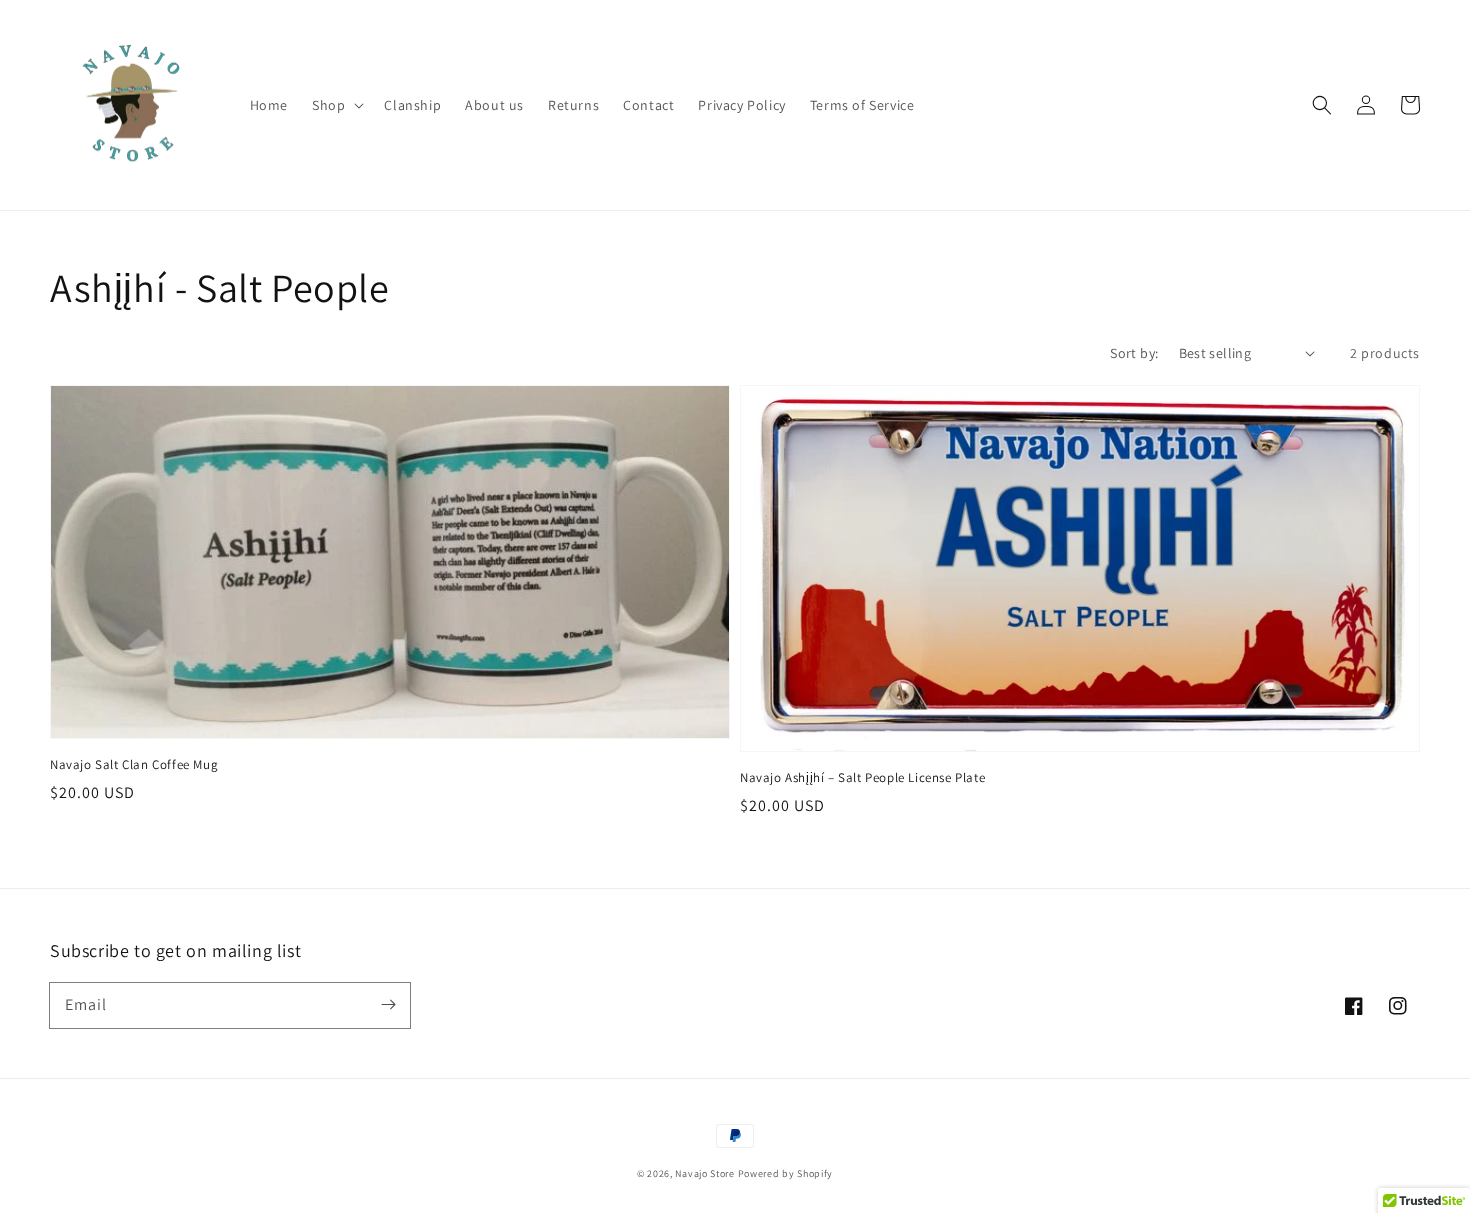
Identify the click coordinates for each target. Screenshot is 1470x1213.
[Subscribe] (388, 1005)
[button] (336, 105)
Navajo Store (704, 1173)
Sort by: (1134, 353)
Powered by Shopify (786, 1173)
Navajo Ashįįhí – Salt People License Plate (862, 777)
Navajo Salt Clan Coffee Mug (134, 764)
